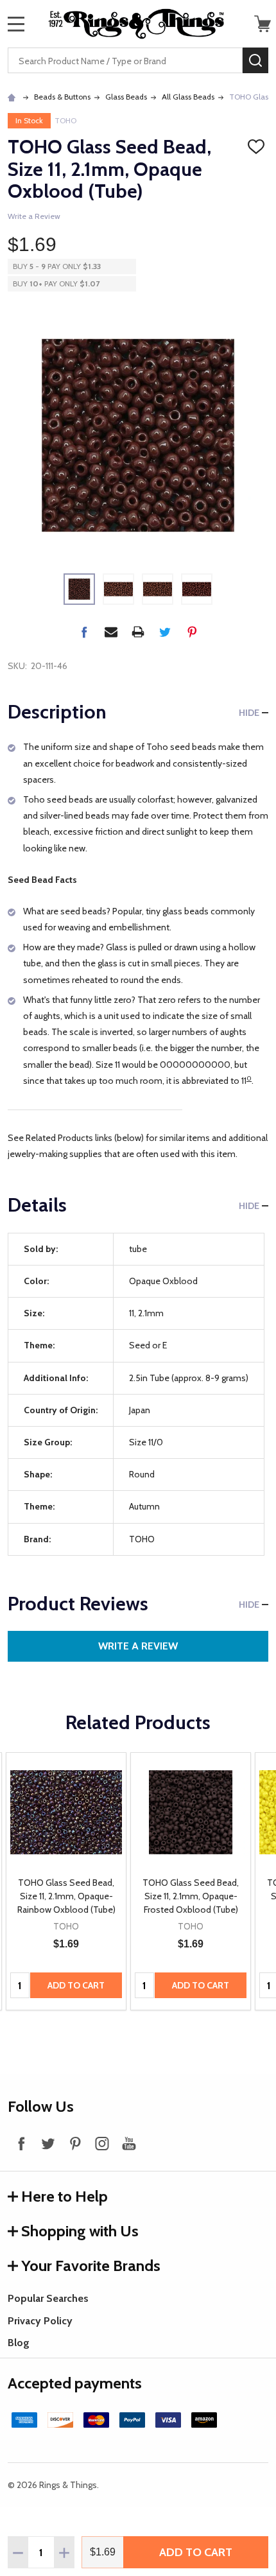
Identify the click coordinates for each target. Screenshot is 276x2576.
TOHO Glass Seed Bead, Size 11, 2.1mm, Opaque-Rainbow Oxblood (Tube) (66, 1896)
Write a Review (34, 216)
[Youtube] (129, 2143)
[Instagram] (102, 2143)
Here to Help (65, 2196)
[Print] (138, 632)
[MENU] (16, 24)
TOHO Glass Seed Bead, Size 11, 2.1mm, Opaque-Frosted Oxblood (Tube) (191, 1896)
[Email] (111, 632)
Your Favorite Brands (91, 2266)
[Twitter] (165, 632)
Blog (19, 2343)
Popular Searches (48, 2298)
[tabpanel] (66, 1882)
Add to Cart (196, 2552)
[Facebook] (84, 632)
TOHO (65, 120)
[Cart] (263, 24)
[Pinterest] (192, 632)
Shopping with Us (80, 2231)
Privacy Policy (40, 2321)
